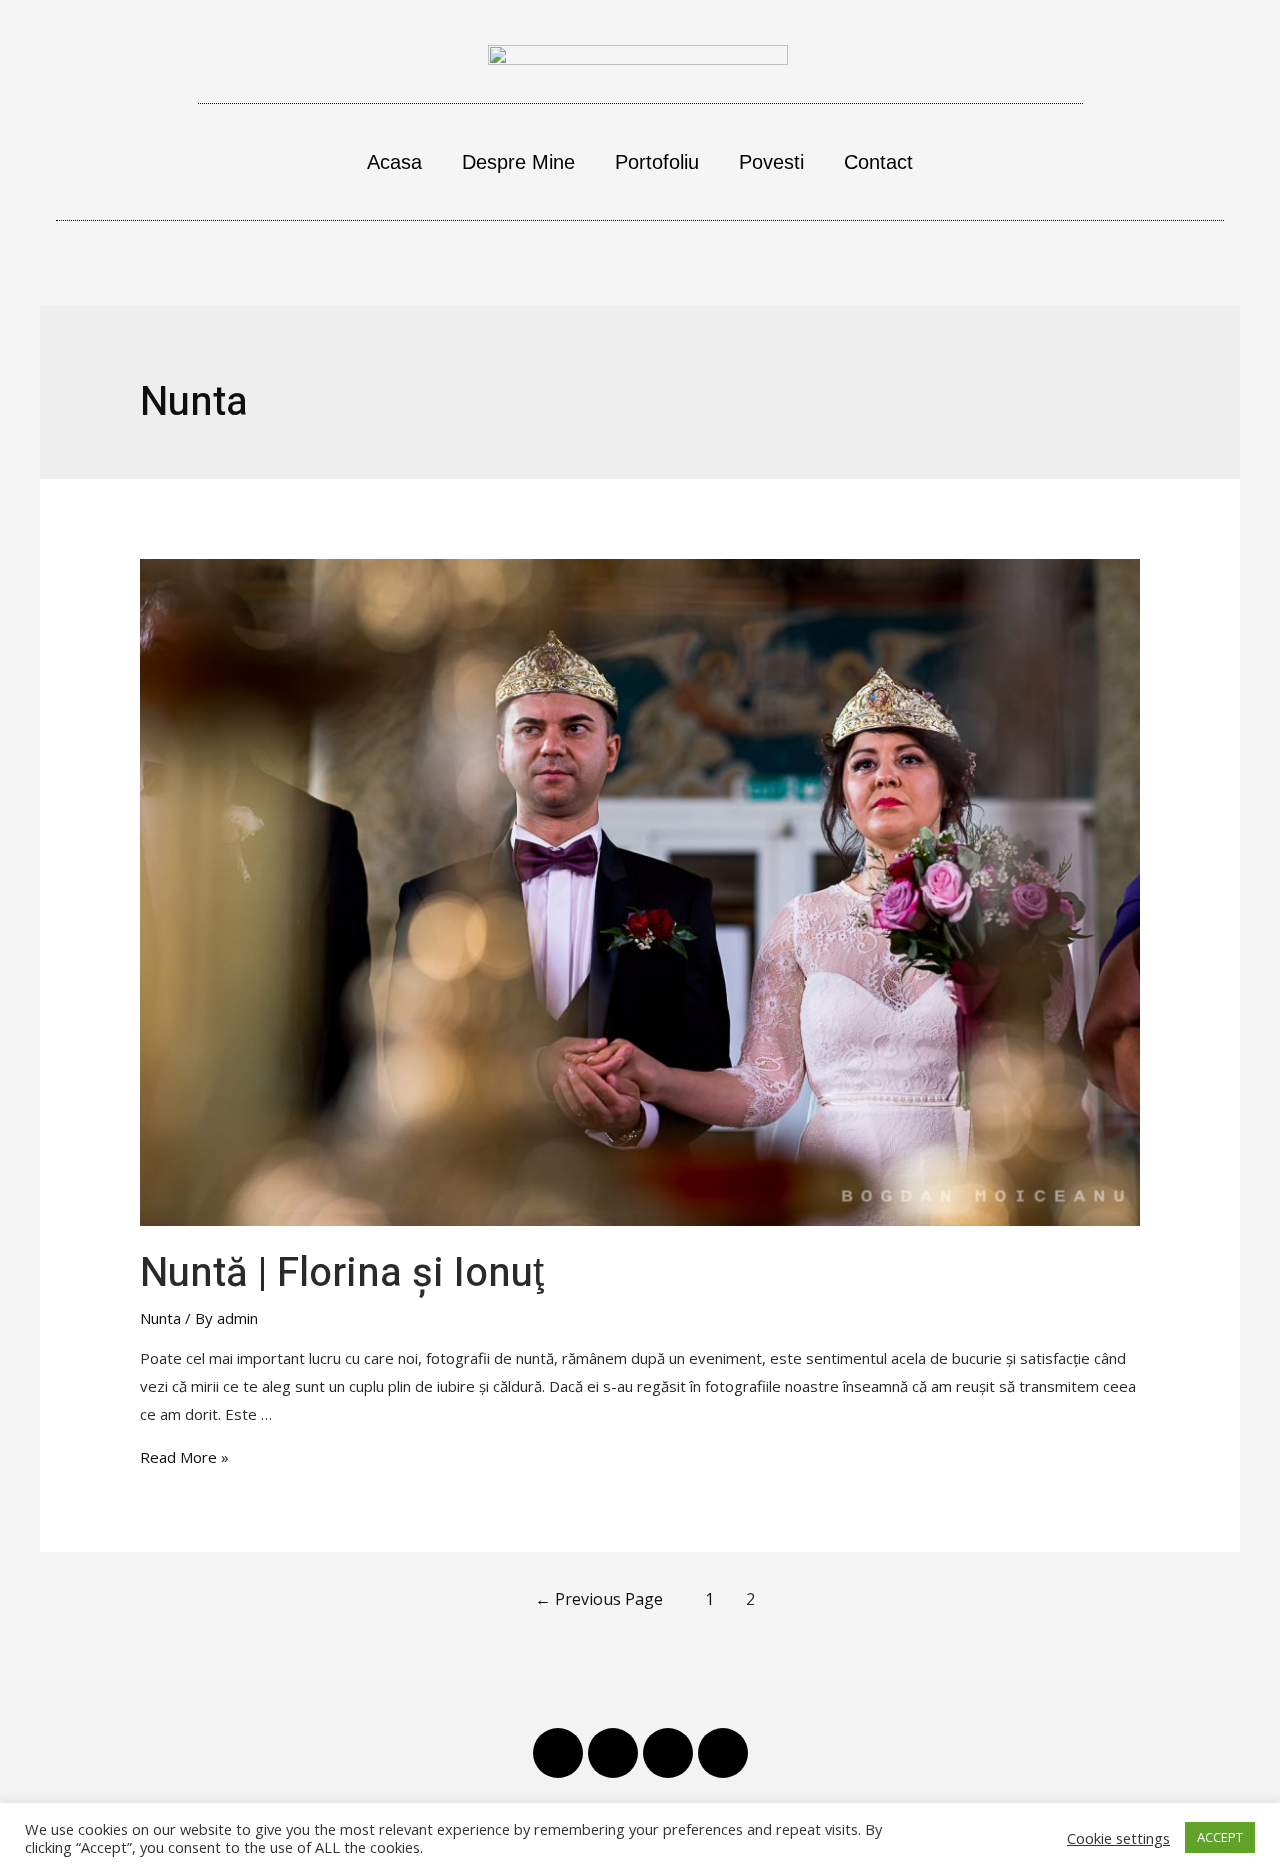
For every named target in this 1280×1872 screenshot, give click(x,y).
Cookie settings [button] (1118, 1838)
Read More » (184, 1457)
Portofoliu (657, 162)
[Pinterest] (613, 1753)
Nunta (160, 1318)
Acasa (394, 162)
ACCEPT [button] (1220, 1837)
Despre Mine (518, 162)
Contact (878, 162)
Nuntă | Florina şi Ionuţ (342, 1273)
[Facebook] (558, 1753)
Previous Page (599, 1599)
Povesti (771, 162)
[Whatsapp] (723, 1753)
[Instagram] (668, 1753)
